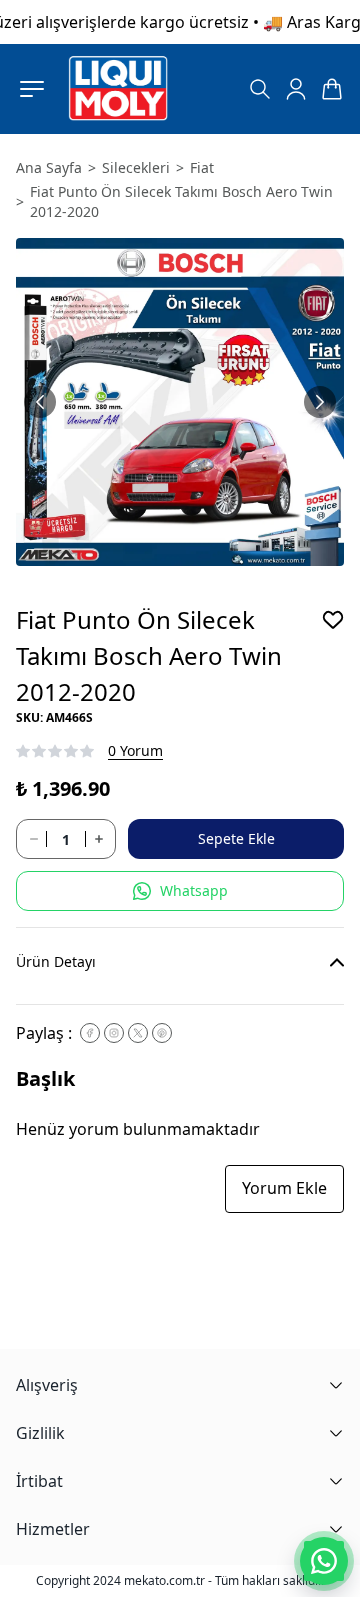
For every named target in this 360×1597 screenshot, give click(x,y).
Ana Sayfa (49, 167)
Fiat (202, 167)
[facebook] (90, 1033)
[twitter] (138, 1033)
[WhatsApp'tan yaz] (324, 1561)
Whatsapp (194, 890)
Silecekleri (136, 167)
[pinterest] (162, 1033)
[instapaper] (114, 1033)
